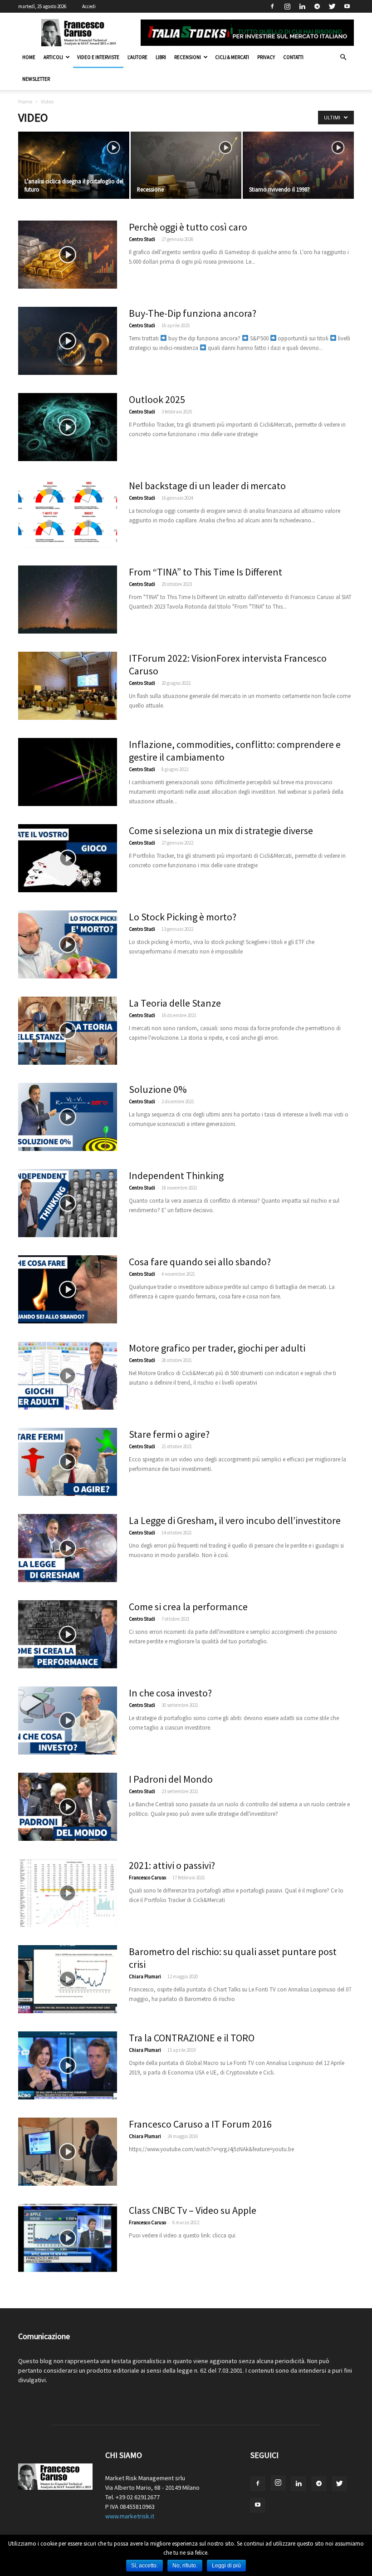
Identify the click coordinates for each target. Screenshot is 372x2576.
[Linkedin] (302, 6)
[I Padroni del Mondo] (68, 1807)
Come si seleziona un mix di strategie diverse (221, 831)
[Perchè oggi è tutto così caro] (68, 255)
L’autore (137, 57)
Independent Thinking (176, 1175)
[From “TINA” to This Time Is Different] (68, 600)
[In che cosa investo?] (68, 1721)
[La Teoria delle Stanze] (68, 1031)
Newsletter (36, 79)
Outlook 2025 (157, 399)
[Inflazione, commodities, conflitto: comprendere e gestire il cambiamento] (68, 772)
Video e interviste (98, 57)
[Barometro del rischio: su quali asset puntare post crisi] (68, 1979)
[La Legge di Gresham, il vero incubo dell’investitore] (68, 1548)
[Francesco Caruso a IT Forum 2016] (68, 2152)
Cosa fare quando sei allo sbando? (200, 1262)
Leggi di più (226, 2566)
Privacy (266, 57)
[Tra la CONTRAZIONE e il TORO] (68, 2065)
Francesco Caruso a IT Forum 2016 (200, 2124)
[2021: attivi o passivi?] (68, 1893)
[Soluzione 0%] (68, 1117)
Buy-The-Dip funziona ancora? (193, 313)
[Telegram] (317, 6)
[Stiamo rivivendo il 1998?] (298, 166)
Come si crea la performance (188, 1607)
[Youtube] (347, 6)
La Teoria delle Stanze (175, 1003)
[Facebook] (272, 6)
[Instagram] (287, 6)
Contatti (293, 57)
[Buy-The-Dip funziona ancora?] (68, 341)
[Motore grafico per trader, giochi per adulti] (68, 1376)
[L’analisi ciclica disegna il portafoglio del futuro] (74, 166)
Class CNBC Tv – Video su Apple (193, 2210)
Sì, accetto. (144, 2566)
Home (29, 57)
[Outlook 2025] (68, 427)
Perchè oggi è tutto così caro (188, 227)
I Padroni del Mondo (171, 1779)
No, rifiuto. (185, 2566)
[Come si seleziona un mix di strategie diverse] (68, 858)
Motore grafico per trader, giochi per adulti (217, 1348)
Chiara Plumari (145, 1976)
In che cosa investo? (170, 1693)
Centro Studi (142, 239)
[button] (343, 57)
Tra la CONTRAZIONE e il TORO (192, 2038)
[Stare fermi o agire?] (68, 1462)
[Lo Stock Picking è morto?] (68, 944)
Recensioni (188, 57)
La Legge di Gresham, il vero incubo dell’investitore (235, 1520)
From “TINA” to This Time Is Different (206, 572)
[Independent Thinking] (68, 1203)
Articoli (53, 57)
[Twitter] (332, 6)
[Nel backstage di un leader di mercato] (68, 513)
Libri (161, 57)
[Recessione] (186, 166)
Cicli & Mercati (232, 57)
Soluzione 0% (158, 1089)
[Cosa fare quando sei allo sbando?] (68, 1289)
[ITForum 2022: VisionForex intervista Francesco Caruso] (68, 686)
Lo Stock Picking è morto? (183, 917)
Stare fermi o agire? (169, 1434)
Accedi (89, 6)
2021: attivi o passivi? (172, 1865)
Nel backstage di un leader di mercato (207, 486)
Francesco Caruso (147, 1878)
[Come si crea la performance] (68, 1634)
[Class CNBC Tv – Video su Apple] (68, 2238)
